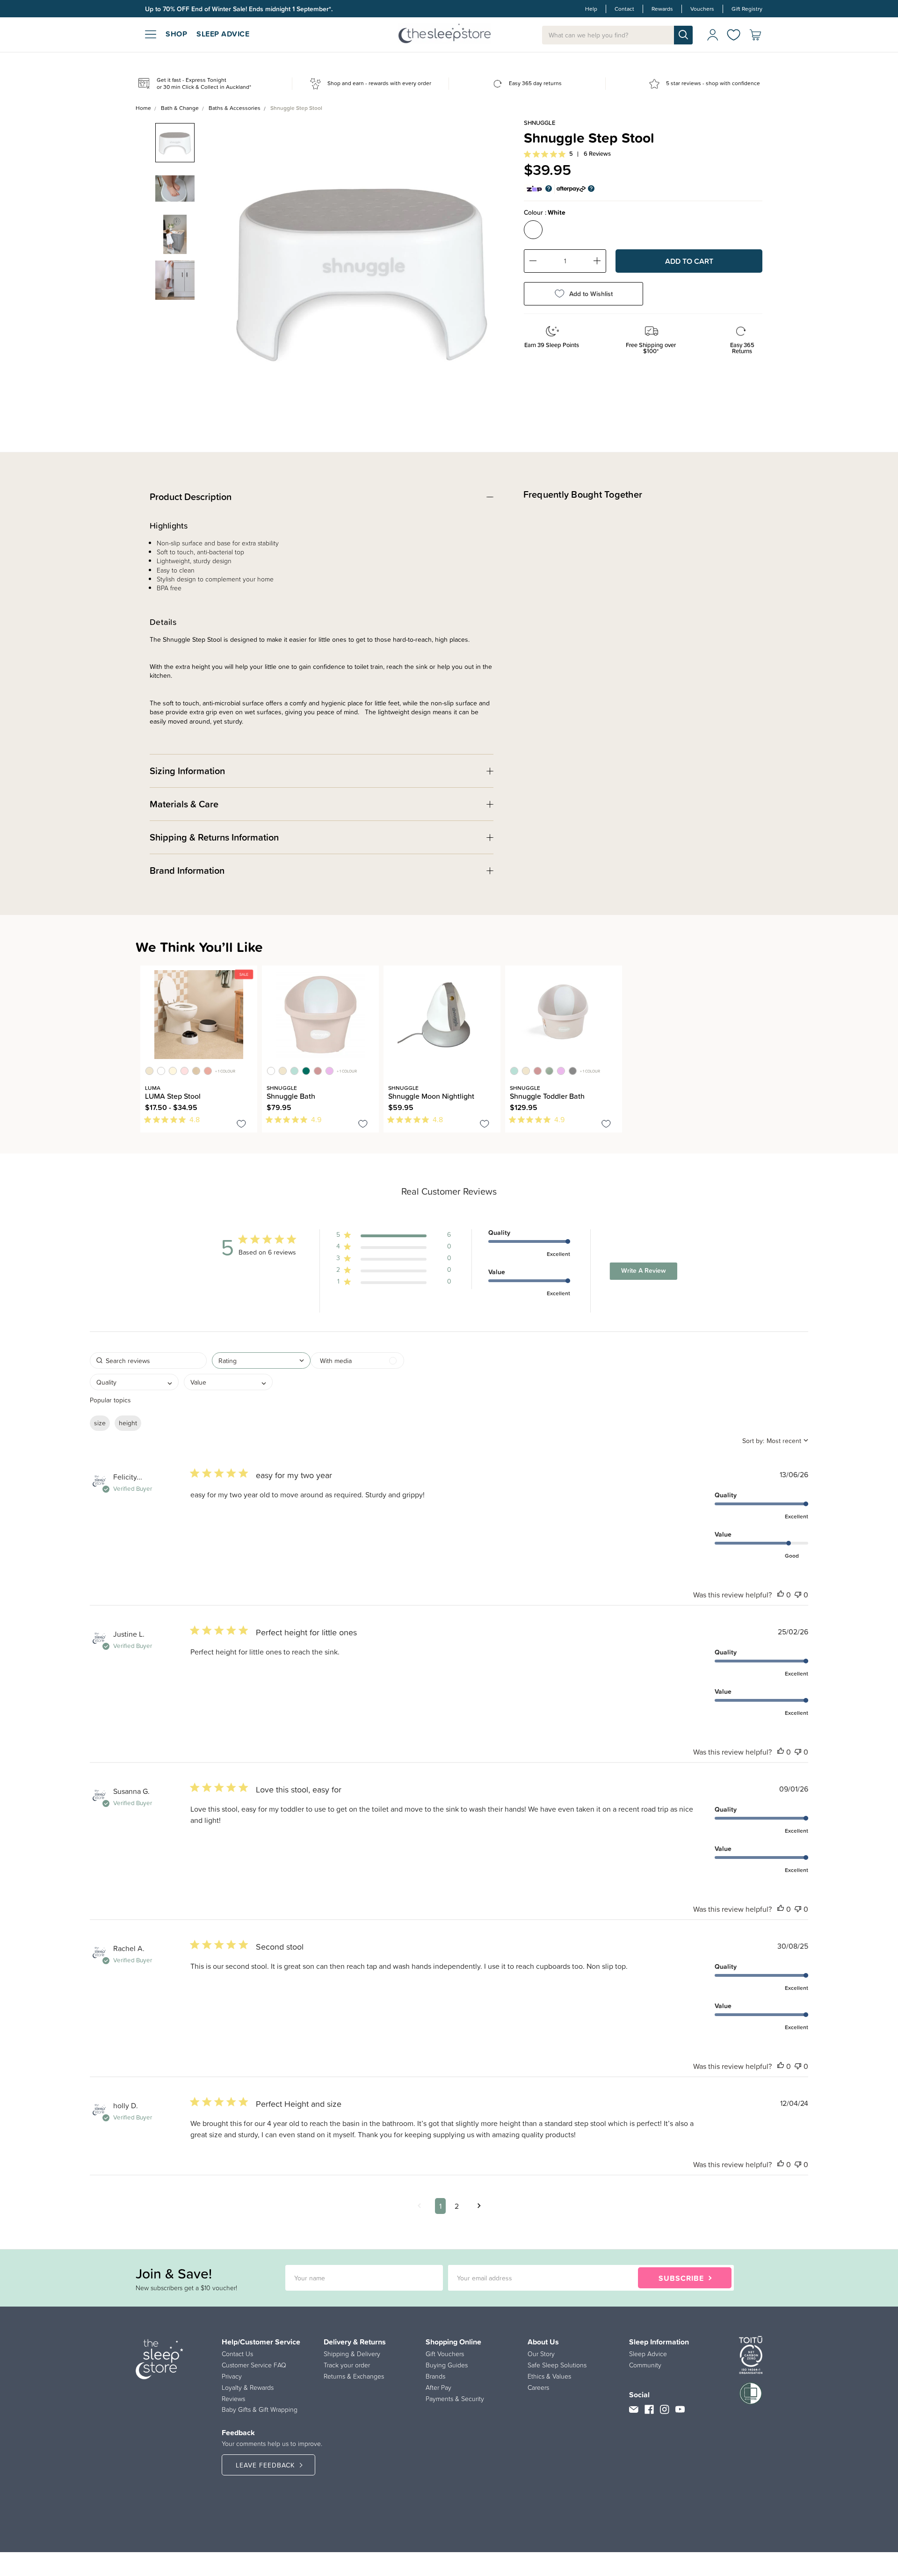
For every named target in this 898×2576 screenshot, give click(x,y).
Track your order (347, 2365)
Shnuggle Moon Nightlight (431, 1096)
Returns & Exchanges (354, 2376)
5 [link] (571, 154)
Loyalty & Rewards (248, 2387)
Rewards (662, 9)
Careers (538, 2387)
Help (591, 9)
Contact (624, 9)
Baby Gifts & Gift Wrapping (260, 2409)
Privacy (232, 2376)
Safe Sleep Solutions (557, 2365)
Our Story (541, 2354)
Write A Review (644, 1270)
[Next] (149, 1144)
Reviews (233, 2399)
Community (645, 2365)
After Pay (438, 2387)
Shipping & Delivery (352, 2354)
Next (499, 263)
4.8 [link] (195, 1119)
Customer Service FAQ (254, 2365)
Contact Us (237, 2354)
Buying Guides (447, 2365)
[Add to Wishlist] (241, 1125)
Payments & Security (455, 2399)
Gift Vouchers (445, 2354)
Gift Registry (747, 9)
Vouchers (702, 9)
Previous (225, 263)
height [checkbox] (128, 1423)
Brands (435, 2376)
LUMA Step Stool (173, 1096)
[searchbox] (148, 1361)
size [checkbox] (100, 1423)
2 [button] (457, 2206)
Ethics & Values (549, 2376)
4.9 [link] (316, 1119)
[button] (394, 1237)
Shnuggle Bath (291, 1096)
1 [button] (440, 2206)
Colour (545, 212)
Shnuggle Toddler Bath (547, 1096)
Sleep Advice (648, 2354)
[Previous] (143, 1144)
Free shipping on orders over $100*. (198, 9)
